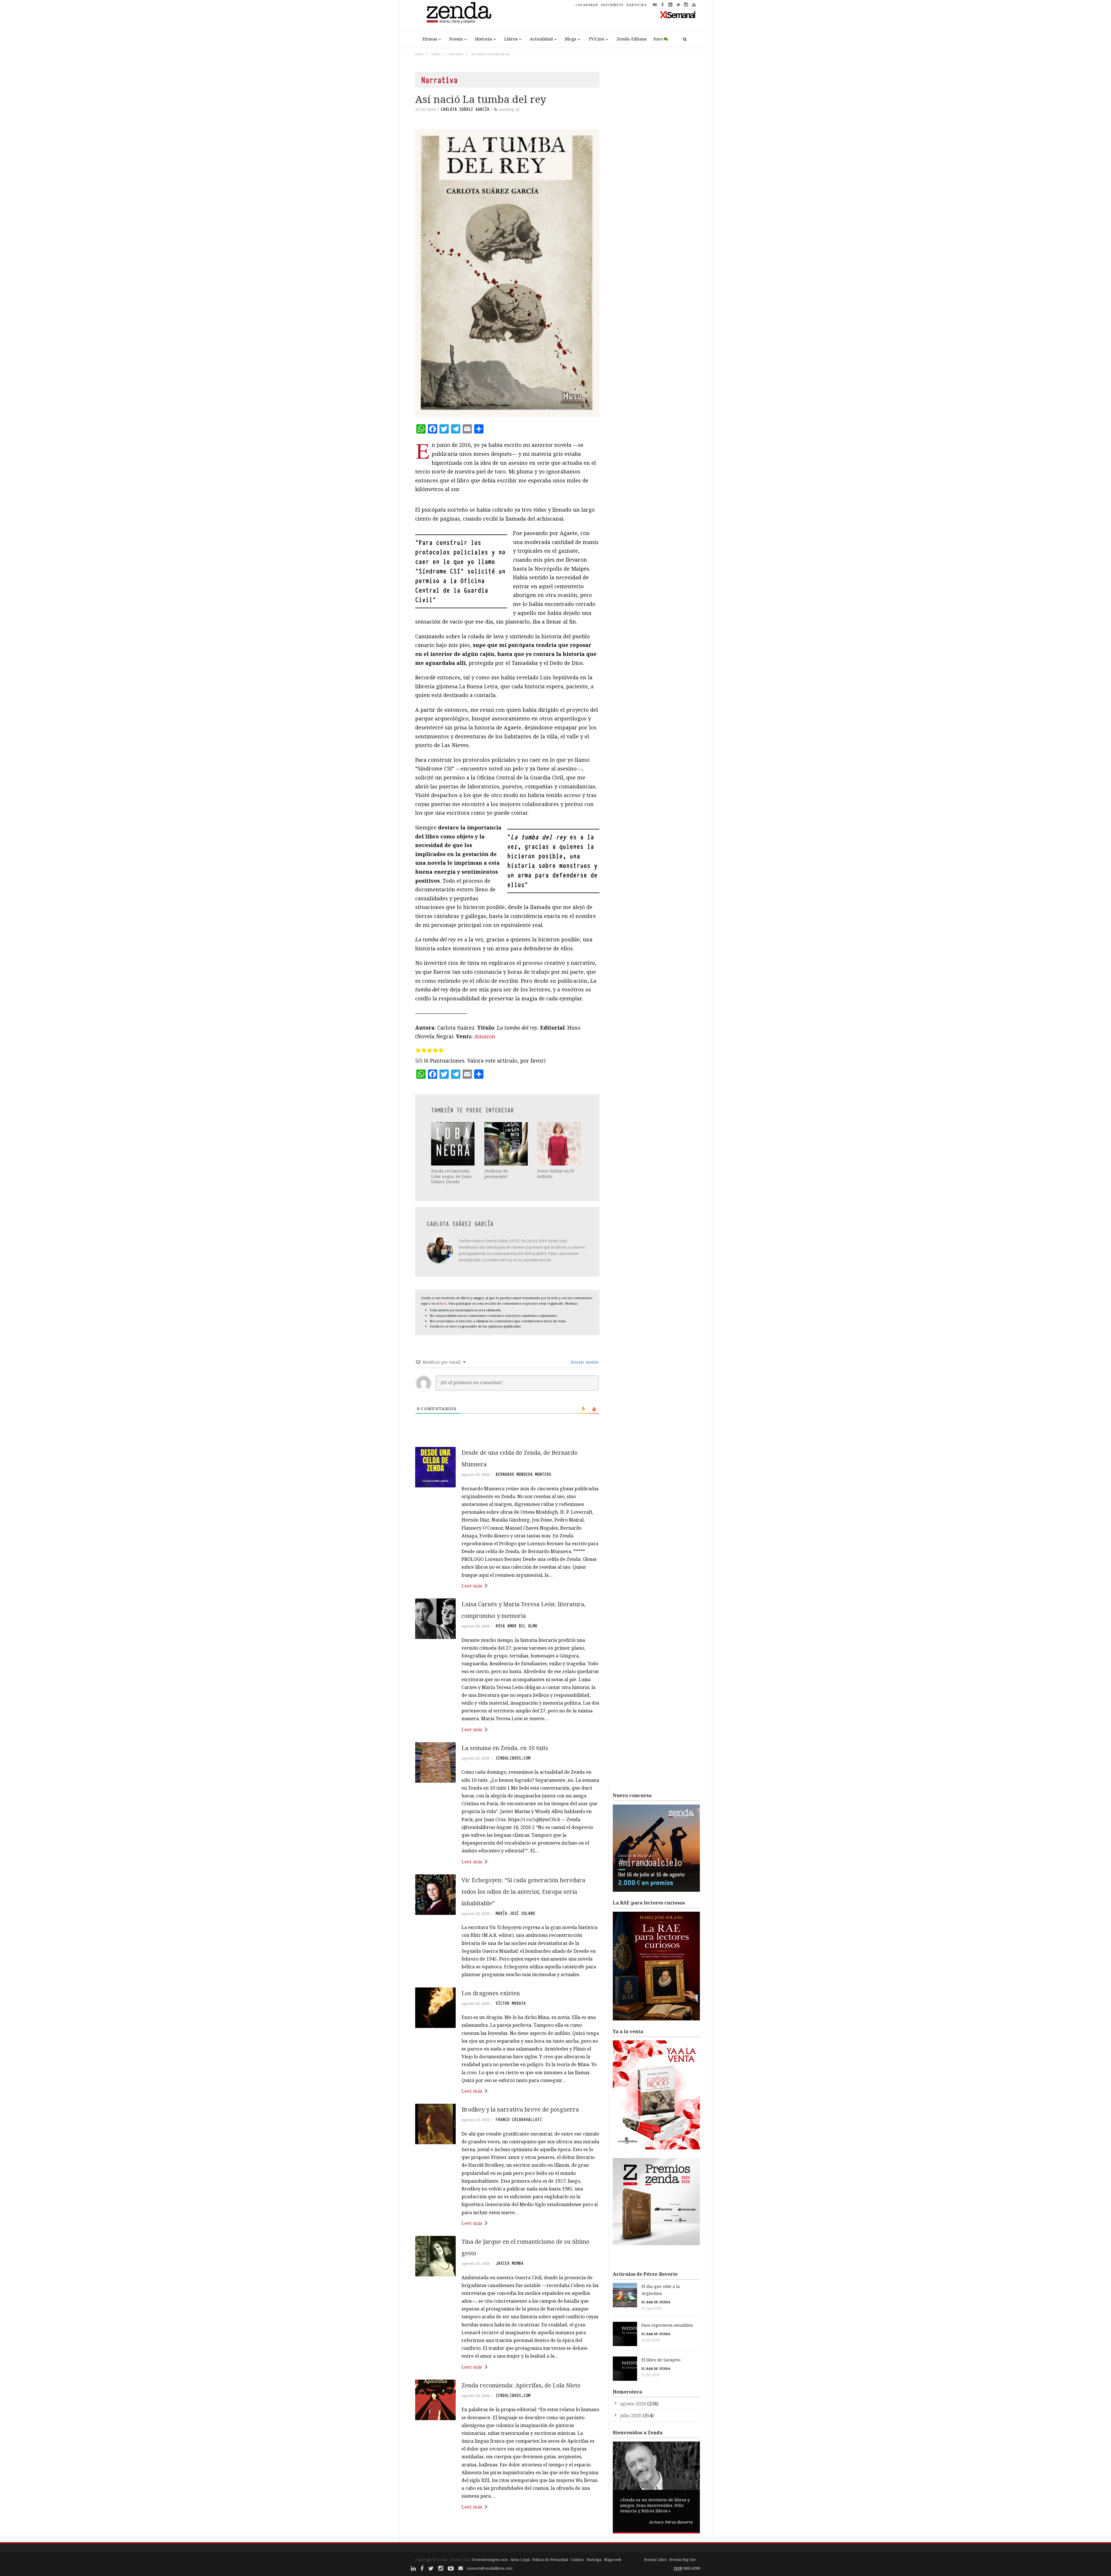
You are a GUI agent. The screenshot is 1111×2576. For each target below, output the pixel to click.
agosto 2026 (633, 2404)
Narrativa (456, 54)
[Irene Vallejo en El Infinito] (560, 1144)
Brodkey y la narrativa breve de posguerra (520, 2109)
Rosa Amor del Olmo (516, 1626)
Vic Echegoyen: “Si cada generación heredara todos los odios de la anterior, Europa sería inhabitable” (523, 1892)
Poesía (456, 39)
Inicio (419, 54)
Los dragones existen (491, 1993)
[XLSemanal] (678, 14)
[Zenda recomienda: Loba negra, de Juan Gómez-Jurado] (453, 1144)
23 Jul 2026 (651, 2375)
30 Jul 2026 (651, 2340)
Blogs (571, 39)
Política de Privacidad (550, 2560)
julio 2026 (631, 2415)
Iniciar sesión (584, 1362)
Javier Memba (509, 2263)
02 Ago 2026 (652, 2308)
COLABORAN (587, 5)
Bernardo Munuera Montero (523, 1474)
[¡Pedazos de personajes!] (507, 1144)
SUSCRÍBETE (612, 5)
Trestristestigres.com (490, 2560)
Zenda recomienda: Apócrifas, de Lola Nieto (521, 2385)
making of (509, 109)
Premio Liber (655, 2560)
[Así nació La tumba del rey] (507, 273)
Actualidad (541, 39)
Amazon (485, 1036)
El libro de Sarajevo (661, 2360)
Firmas (430, 39)
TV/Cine (596, 39)
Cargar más (507, 2529)
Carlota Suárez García (465, 109)
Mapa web (613, 2560)
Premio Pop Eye (683, 2560)
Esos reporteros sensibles (667, 2325)
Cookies (577, 2560)
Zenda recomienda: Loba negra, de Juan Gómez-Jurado (451, 1176)
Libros (511, 39)
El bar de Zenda (656, 2302)
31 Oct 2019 (425, 109)
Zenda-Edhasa (632, 39)
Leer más (472, 1586)
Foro (658, 39)
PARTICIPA (637, 5)
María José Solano (515, 1913)
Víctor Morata (511, 2003)
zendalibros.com (513, 1758)
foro (443, 1303)
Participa (594, 2560)
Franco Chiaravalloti (519, 2120)
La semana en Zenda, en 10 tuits (505, 1748)
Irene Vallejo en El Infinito (556, 1173)
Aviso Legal (520, 2560)
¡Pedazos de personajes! (496, 1173)
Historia (484, 39)
